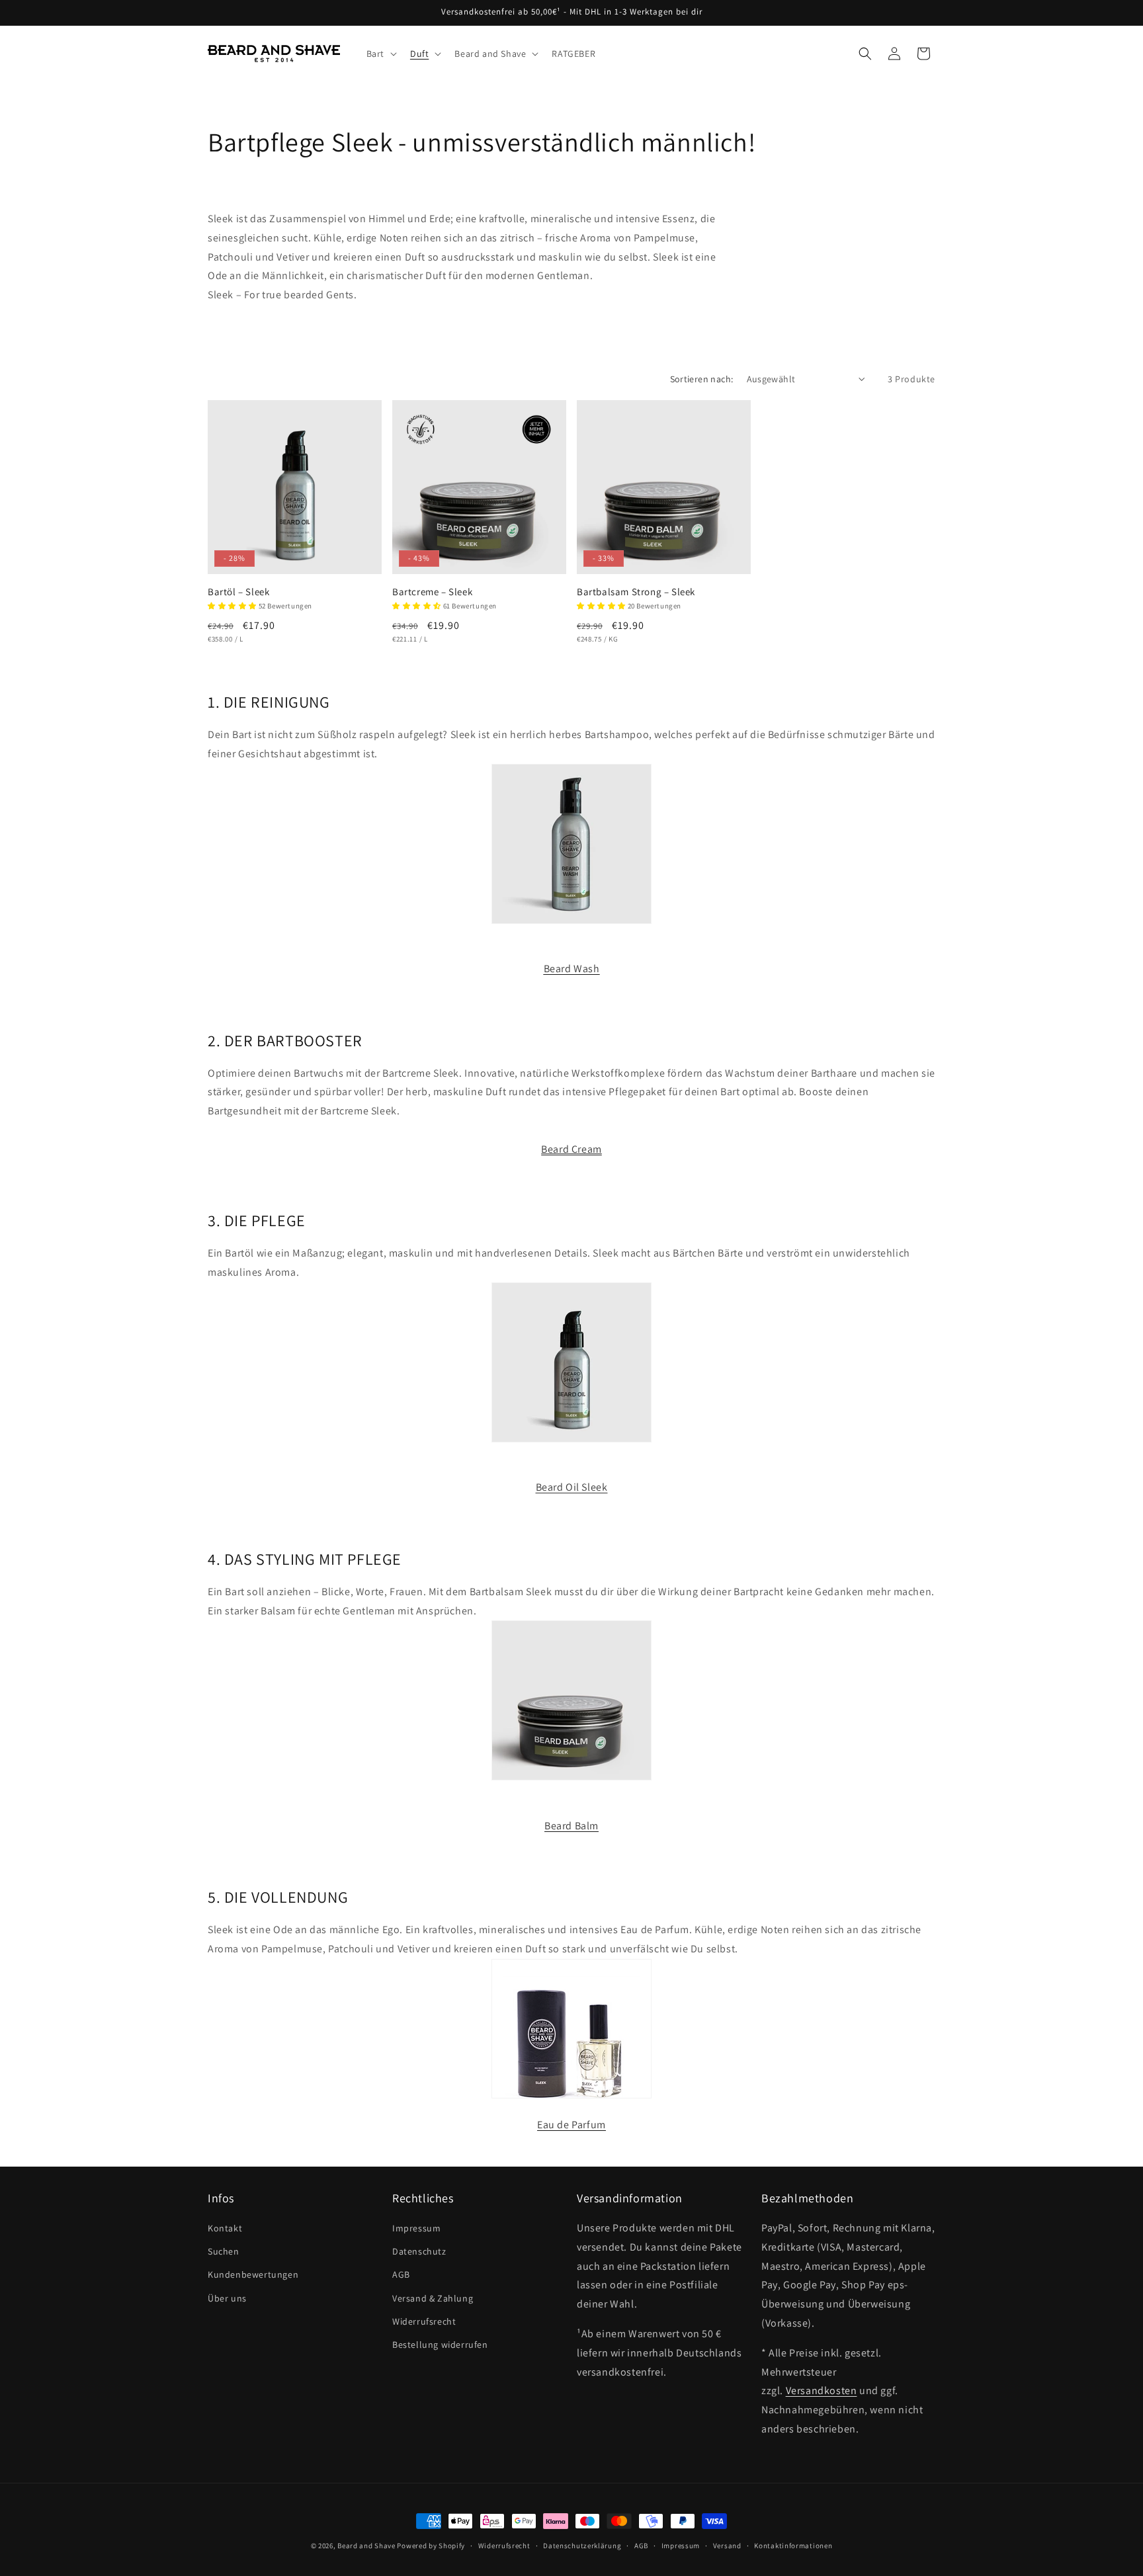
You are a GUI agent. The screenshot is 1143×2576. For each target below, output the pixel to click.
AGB (401, 2274)
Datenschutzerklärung (582, 2546)
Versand (727, 2546)
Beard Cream (571, 1149)
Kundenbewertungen (253, 2274)
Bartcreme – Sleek (432, 592)
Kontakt (225, 2228)
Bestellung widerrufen (440, 2345)
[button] (380, 54)
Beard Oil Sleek (572, 1487)
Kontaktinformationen (793, 2546)
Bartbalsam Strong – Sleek (636, 592)
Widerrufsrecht (424, 2321)
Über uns (227, 2298)
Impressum (416, 2228)
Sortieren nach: (702, 379)
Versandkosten (822, 2390)
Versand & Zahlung (433, 2298)
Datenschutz (419, 2251)
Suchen (224, 2251)
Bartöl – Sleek (238, 592)
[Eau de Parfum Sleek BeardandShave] (571, 2105)
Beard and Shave (366, 2546)
